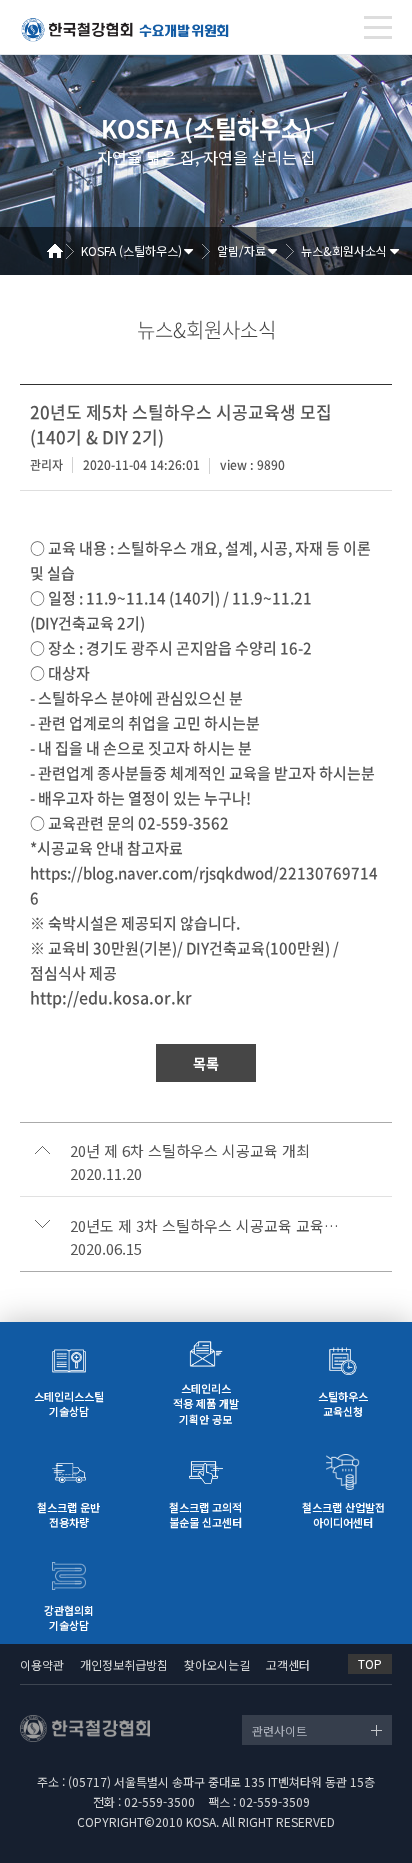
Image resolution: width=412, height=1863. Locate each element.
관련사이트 (279, 1730)
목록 (206, 1063)
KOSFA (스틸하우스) (131, 250)
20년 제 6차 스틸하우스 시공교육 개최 (190, 1151)
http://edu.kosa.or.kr (111, 997)
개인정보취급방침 (124, 1664)
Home (62, 251)
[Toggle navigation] (378, 27)
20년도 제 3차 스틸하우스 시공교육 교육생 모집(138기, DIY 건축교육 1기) (208, 1226)
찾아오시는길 (217, 1664)
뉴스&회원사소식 (344, 250)
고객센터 (288, 1664)
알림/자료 (241, 250)
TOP (370, 1663)
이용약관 (42, 1664)
